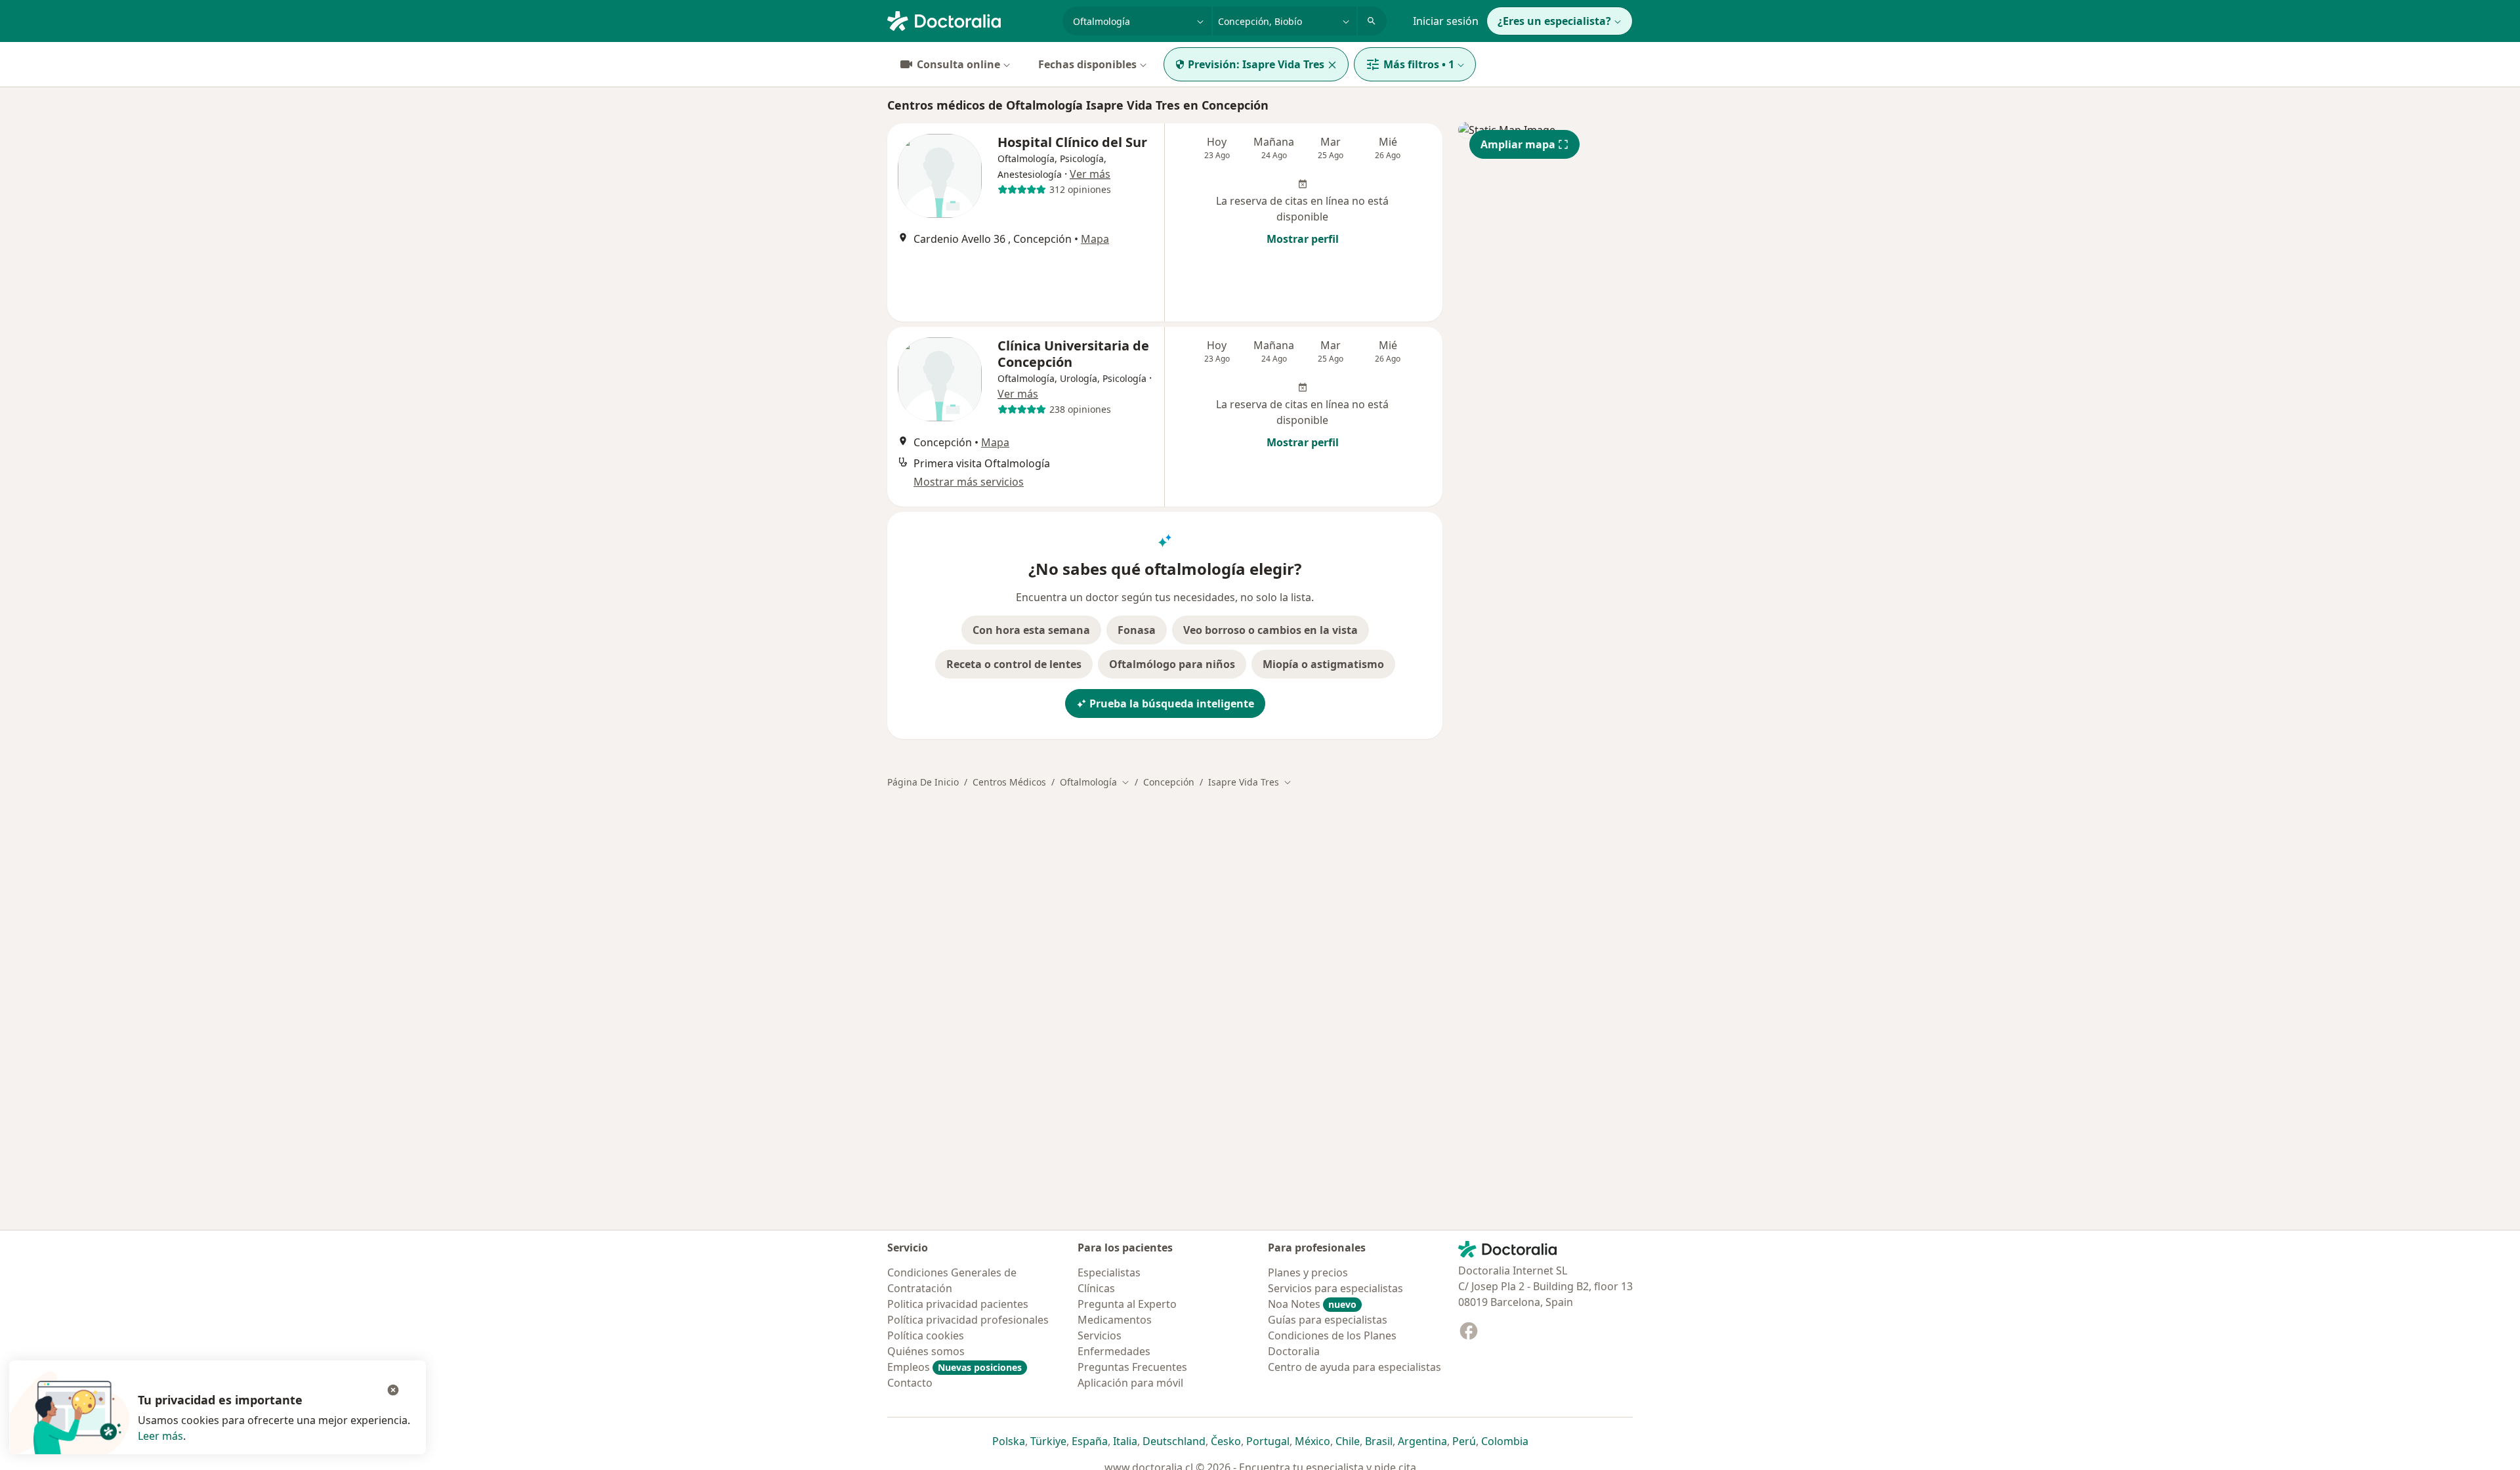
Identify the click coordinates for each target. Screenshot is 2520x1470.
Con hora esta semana (1031, 630)
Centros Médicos (1009, 782)
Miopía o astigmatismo (1323, 664)
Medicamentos (1115, 1320)
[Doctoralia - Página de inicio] (970, 20)
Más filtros (1419, 64)
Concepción (1169, 782)
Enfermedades (1114, 1351)
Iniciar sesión (1446, 21)
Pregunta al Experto (1127, 1304)
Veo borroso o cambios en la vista (1270, 630)
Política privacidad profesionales (968, 1320)
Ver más (1090, 174)
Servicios (1100, 1335)
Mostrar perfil (1303, 239)
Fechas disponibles (1087, 64)
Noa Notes (1312, 1304)
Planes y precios (1308, 1272)
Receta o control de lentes (1014, 664)
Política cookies (926, 1335)
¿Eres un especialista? (1554, 21)
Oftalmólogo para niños (1172, 664)
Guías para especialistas (1328, 1320)
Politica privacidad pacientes (958, 1304)
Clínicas (1096, 1288)
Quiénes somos (926, 1351)
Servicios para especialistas (1335, 1288)
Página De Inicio (923, 782)
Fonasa (1137, 630)
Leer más (160, 1436)
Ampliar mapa (1518, 144)
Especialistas (1109, 1272)
